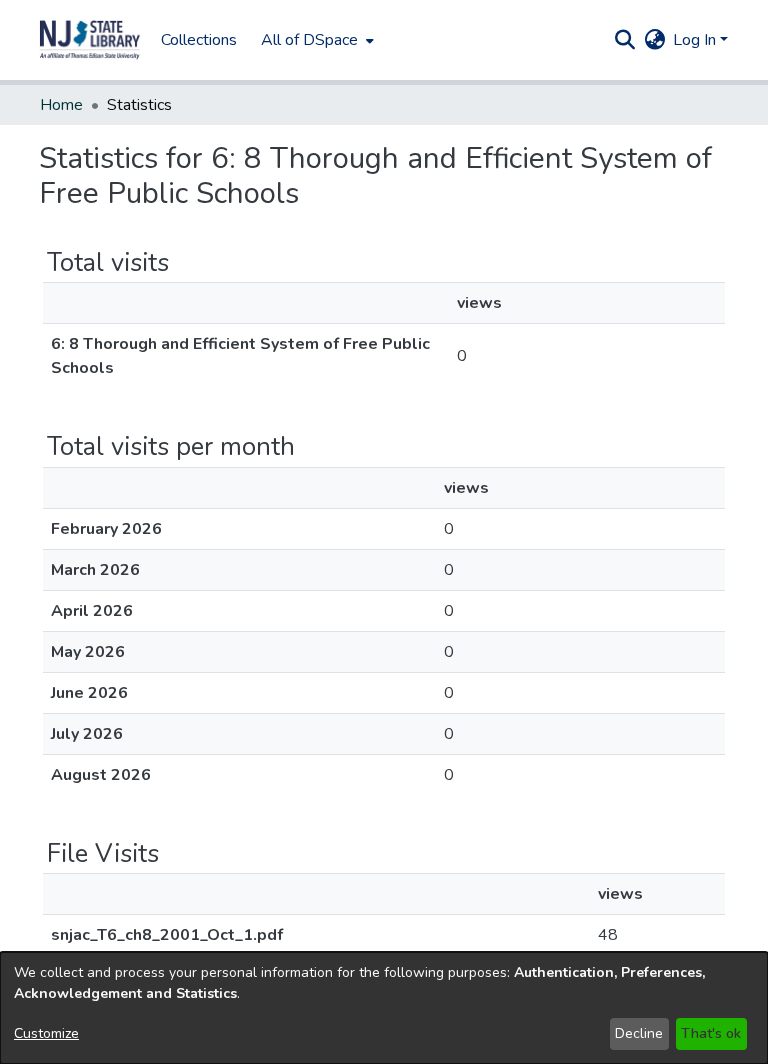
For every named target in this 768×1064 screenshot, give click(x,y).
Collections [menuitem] (199, 40)
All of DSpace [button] (309, 40)
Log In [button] (696, 40)
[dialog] (384, 1008)
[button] (90, 40)
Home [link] (61, 105)
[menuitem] (315, 40)
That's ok (711, 1033)
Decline (639, 1033)
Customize (46, 1033)
